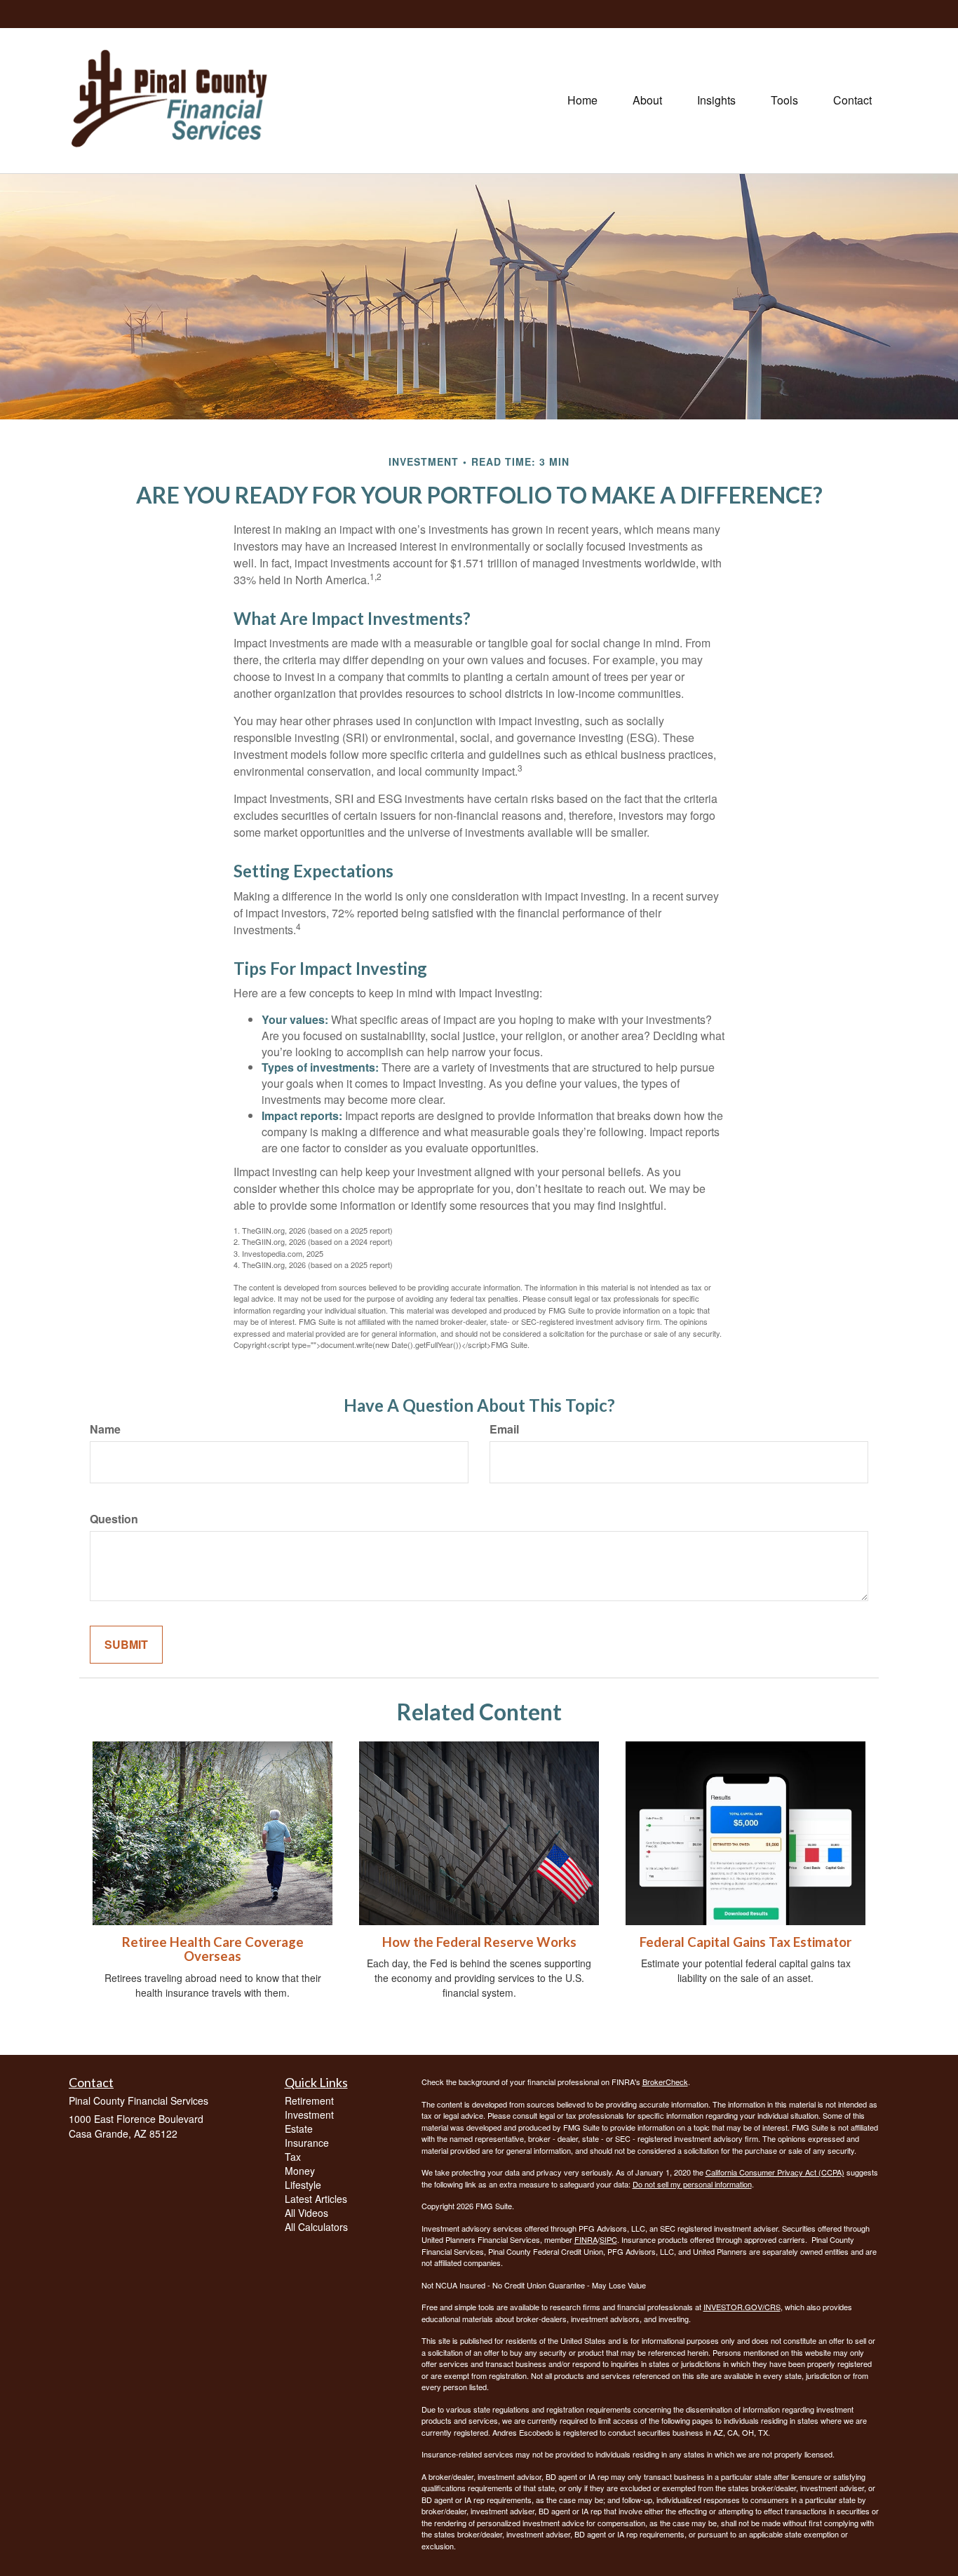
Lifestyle (303, 2185)
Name (105, 1429)
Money (300, 2171)
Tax (293, 2157)
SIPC (608, 2239)
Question (114, 1519)
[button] (647, 100)
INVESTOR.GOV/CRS (742, 2307)
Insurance (307, 2143)
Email (504, 1429)
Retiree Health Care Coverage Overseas (213, 1949)
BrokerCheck (665, 2082)
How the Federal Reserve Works (479, 1942)
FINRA (586, 2239)
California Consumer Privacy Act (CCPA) (775, 2172)
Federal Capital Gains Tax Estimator (746, 1942)
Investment (309, 2115)
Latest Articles (316, 2199)
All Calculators (316, 2227)
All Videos (306, 2213)
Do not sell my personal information (692, 2184)
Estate (299, 2129)
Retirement (309, 2100)
